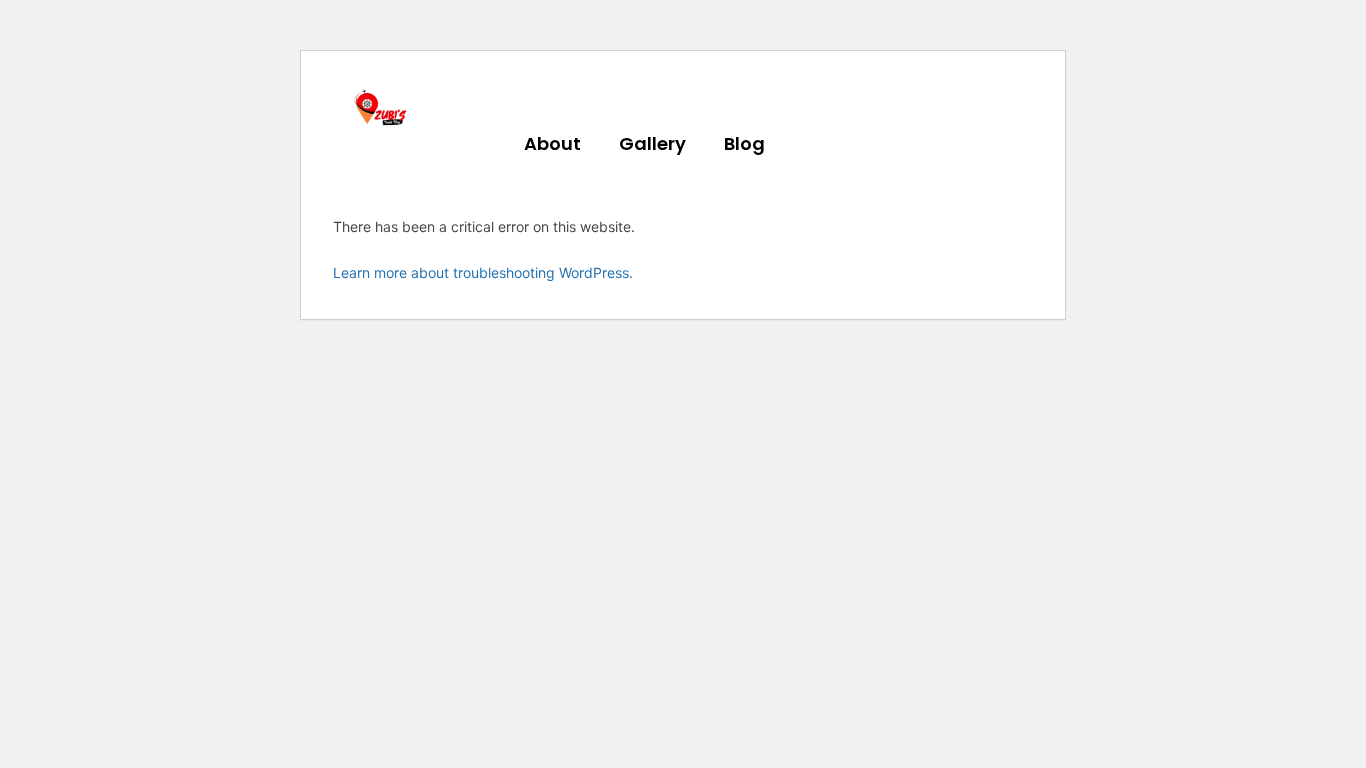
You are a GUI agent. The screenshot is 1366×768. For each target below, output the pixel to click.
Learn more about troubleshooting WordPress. (483, 272)
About (552, 143)
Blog (744, 143)
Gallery (652, 143)
